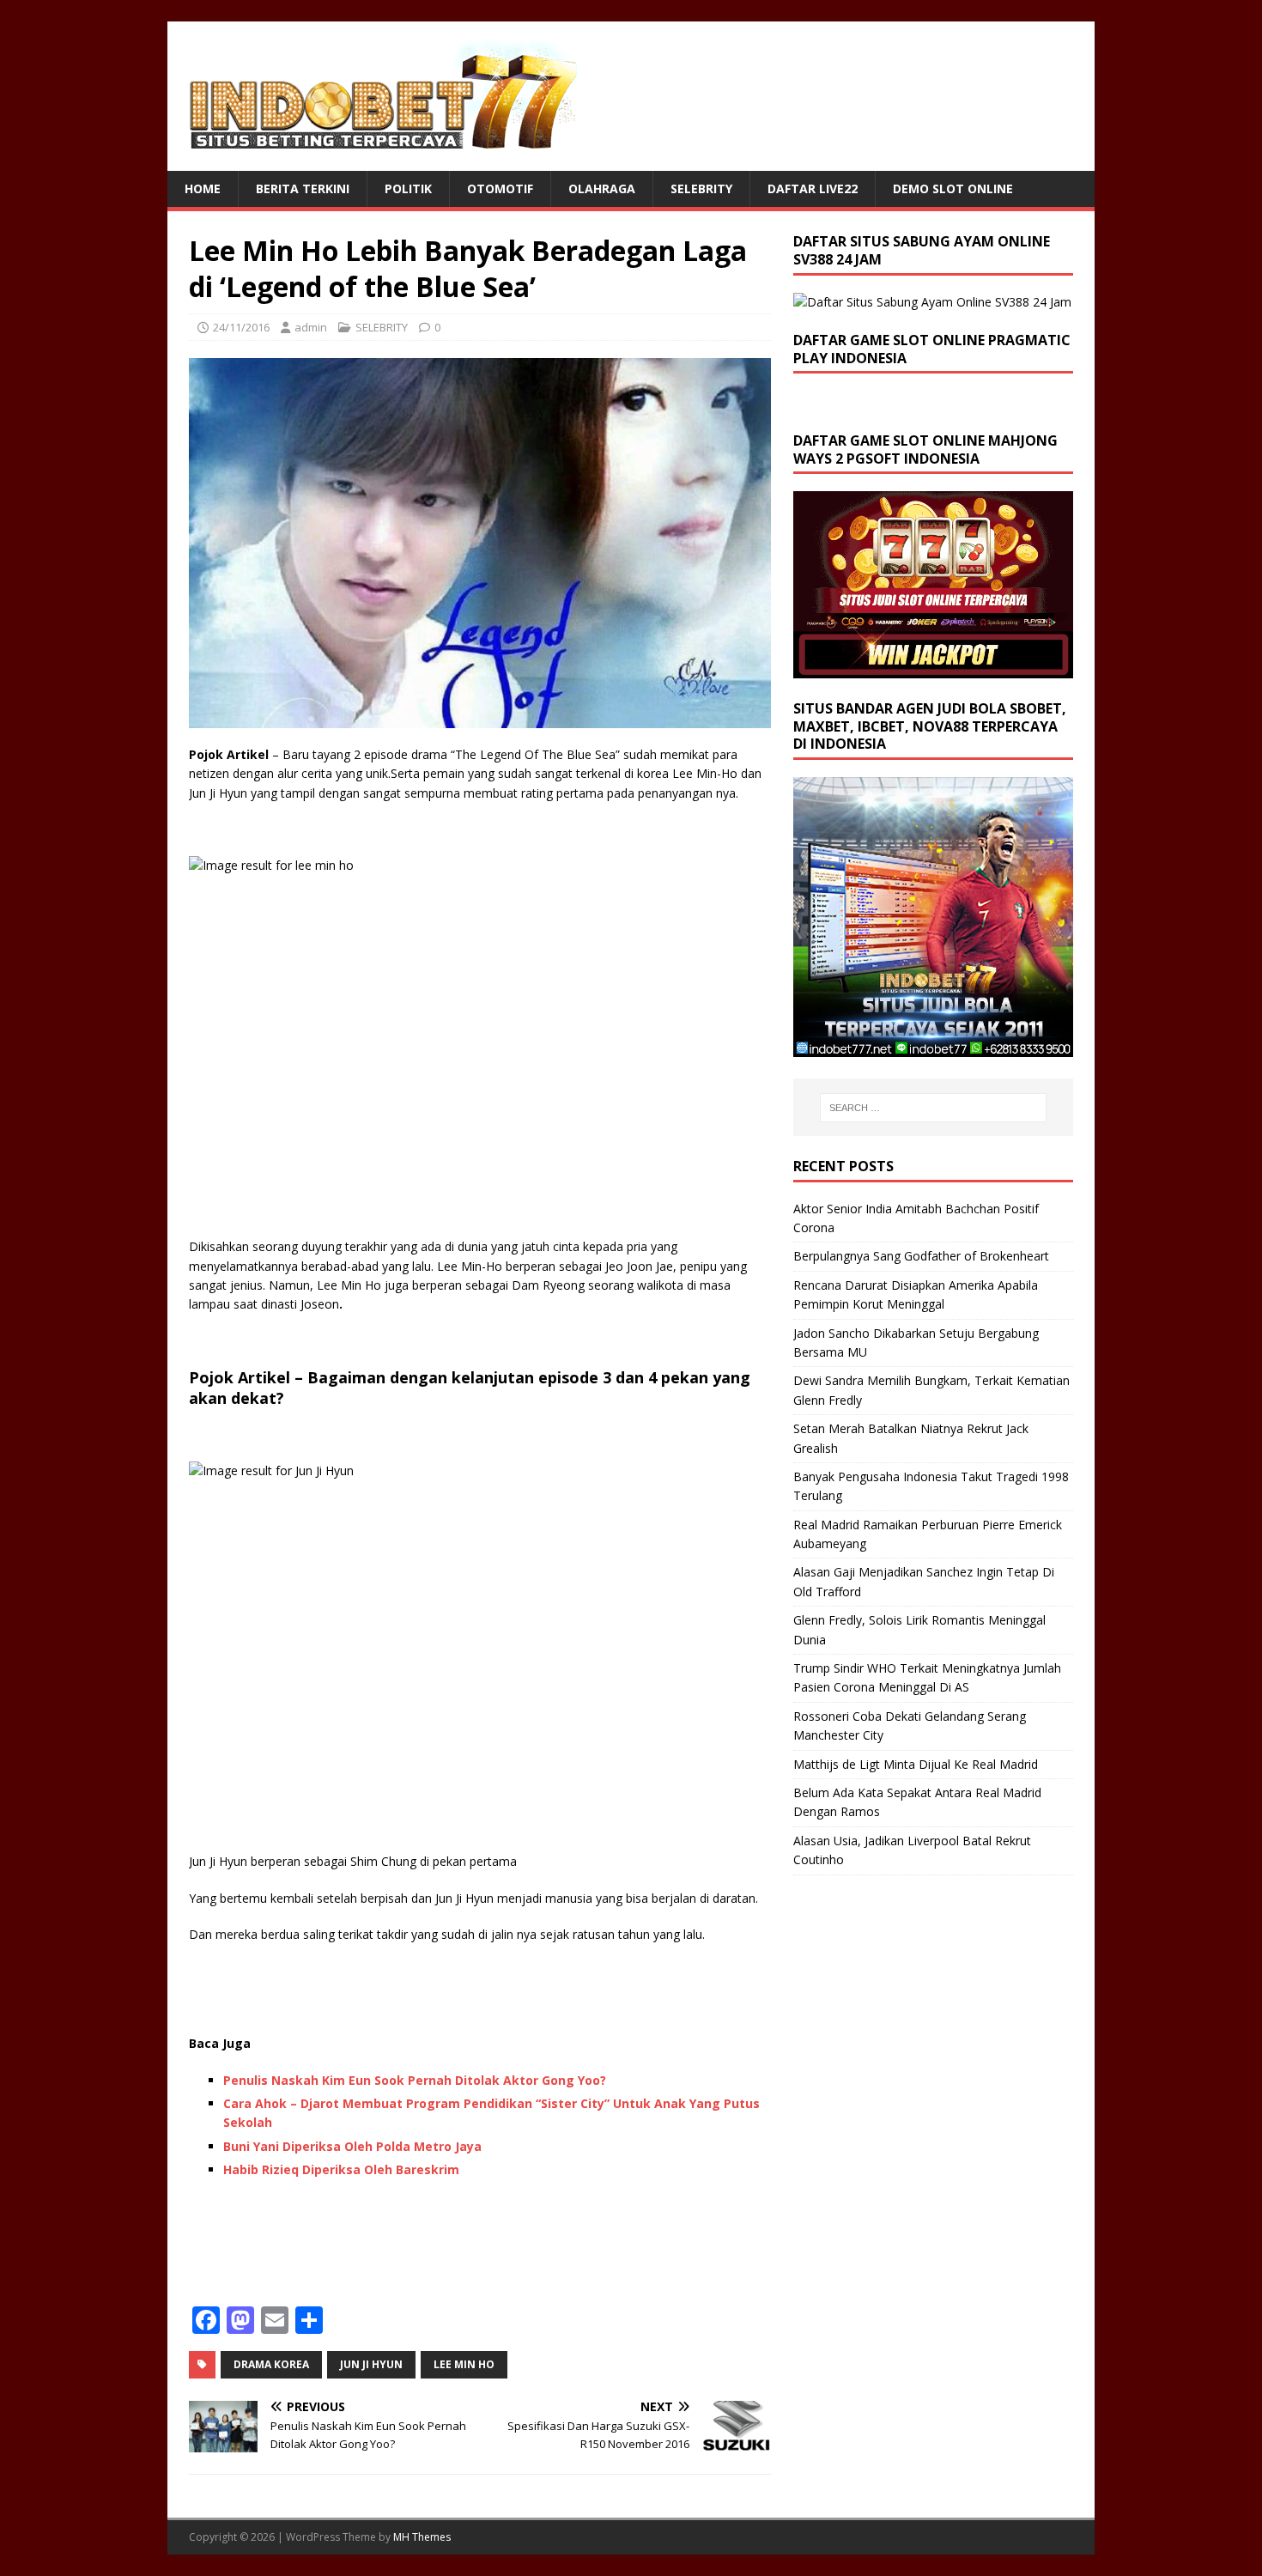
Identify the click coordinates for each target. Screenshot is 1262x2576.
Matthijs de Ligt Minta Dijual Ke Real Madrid (916, 1764)
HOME (203, 188)
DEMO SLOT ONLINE (953, 188)
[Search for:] (933, 1108)
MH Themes (422, 2537)
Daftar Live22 (813, 188)
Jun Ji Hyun (371, 2364)
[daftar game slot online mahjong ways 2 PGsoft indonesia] (933, 668)
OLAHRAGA (602, 188)
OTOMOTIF (500, 188)
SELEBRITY (701, 188)
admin (311, 327)
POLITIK (408, 188)
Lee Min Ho (464, 2364)
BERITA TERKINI (303, 188)
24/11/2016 (241, 327)
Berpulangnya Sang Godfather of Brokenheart (921, 1256)
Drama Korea (271, 2364)
